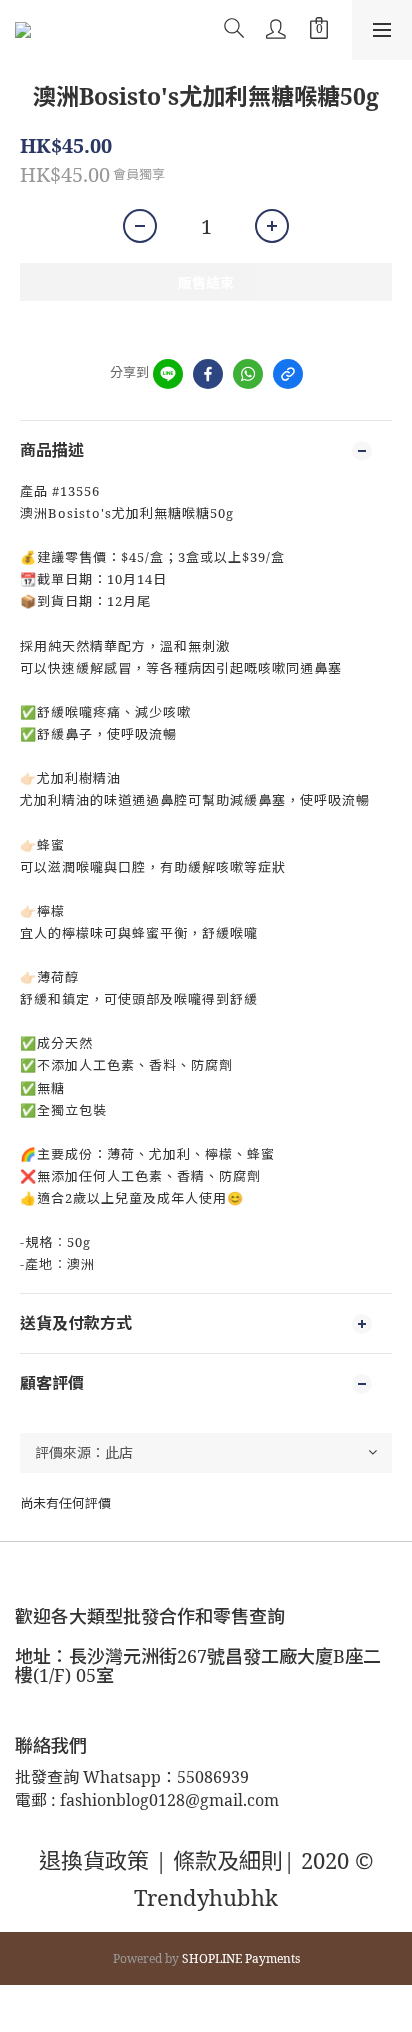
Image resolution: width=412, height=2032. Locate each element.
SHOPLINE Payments (241, 1958)
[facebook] (208, 374)
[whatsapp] (248, 374)
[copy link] (288, 374)
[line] (168, 374)
